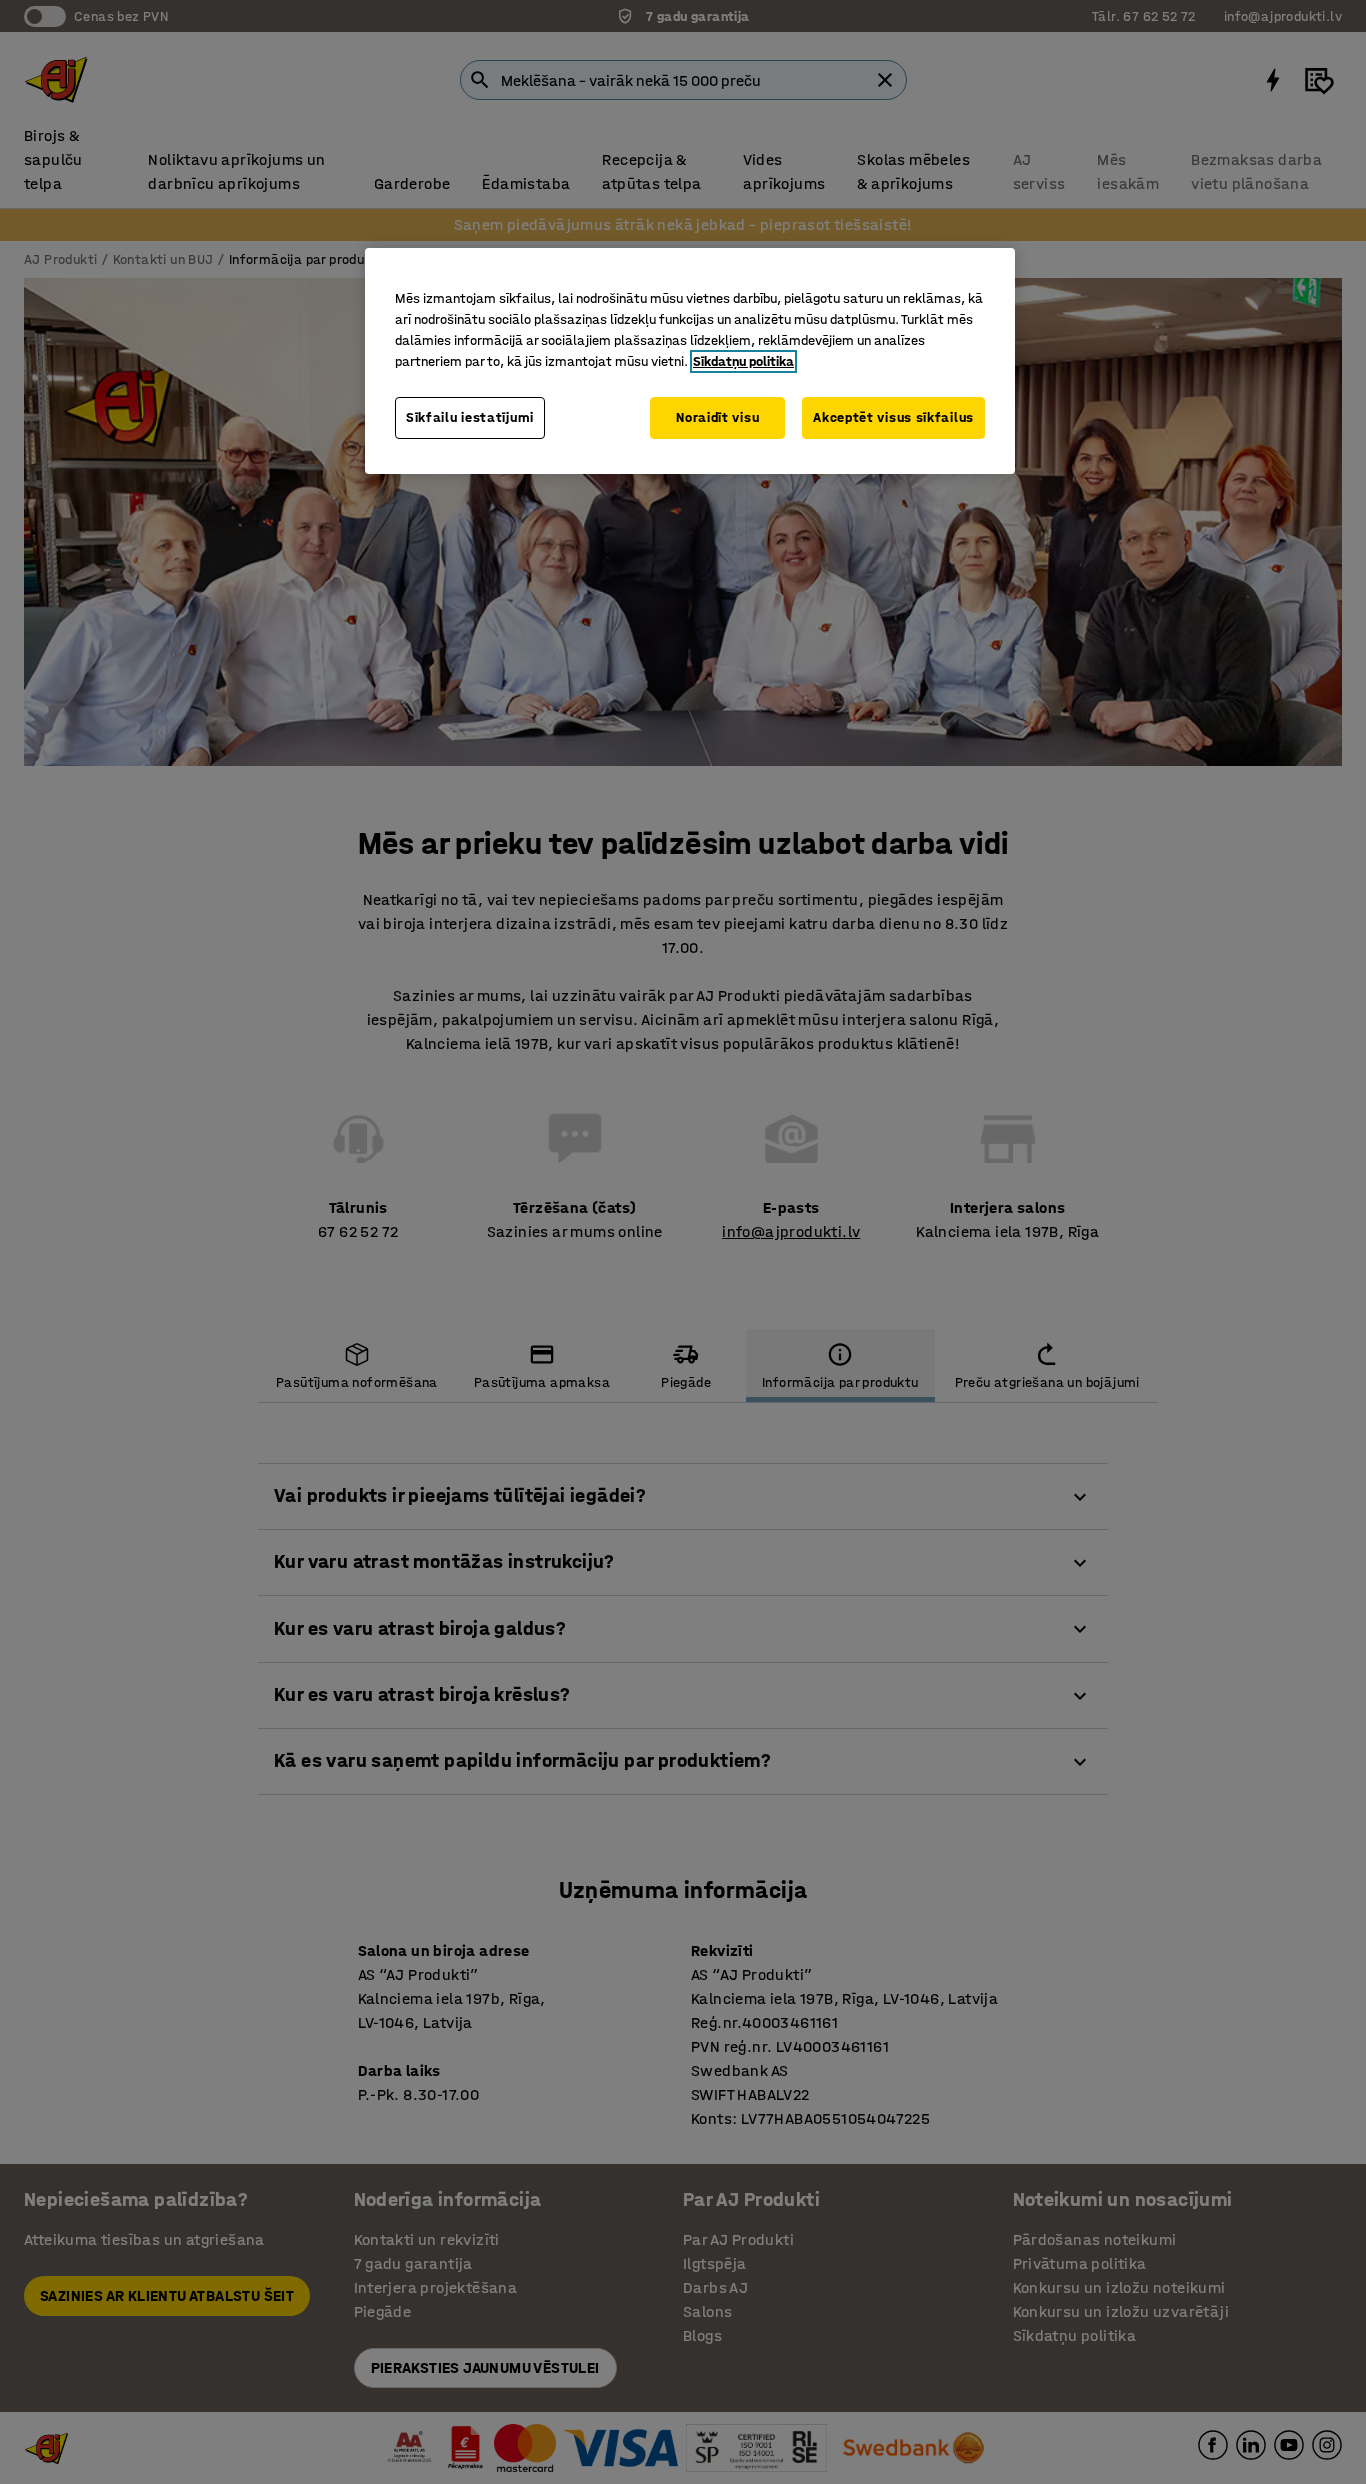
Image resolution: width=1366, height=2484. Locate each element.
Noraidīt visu (717, 417)
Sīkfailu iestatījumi (470, 417)
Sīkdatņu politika (743, 361)
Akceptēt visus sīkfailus (893, 417)
